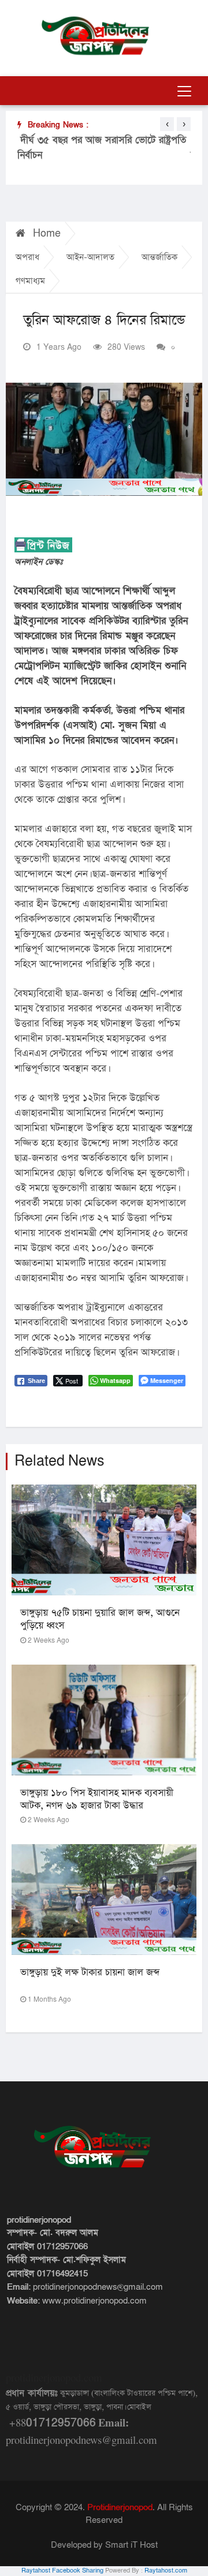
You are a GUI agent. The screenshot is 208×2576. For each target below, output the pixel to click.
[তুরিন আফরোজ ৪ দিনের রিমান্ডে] (104, 439)
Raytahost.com (166, 2571)
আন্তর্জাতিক (159, 257)
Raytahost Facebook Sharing (62, 2571)
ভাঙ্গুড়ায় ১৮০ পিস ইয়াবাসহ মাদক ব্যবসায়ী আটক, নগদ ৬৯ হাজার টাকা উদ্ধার (97, 1799)
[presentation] (167, 124)
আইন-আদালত (90, 257)
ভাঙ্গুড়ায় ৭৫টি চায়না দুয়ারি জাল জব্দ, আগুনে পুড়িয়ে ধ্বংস (100, 1619)
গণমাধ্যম (30, 281)
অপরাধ (27, 257)
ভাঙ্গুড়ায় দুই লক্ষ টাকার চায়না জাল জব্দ (90, 1973)
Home (45, 233)
